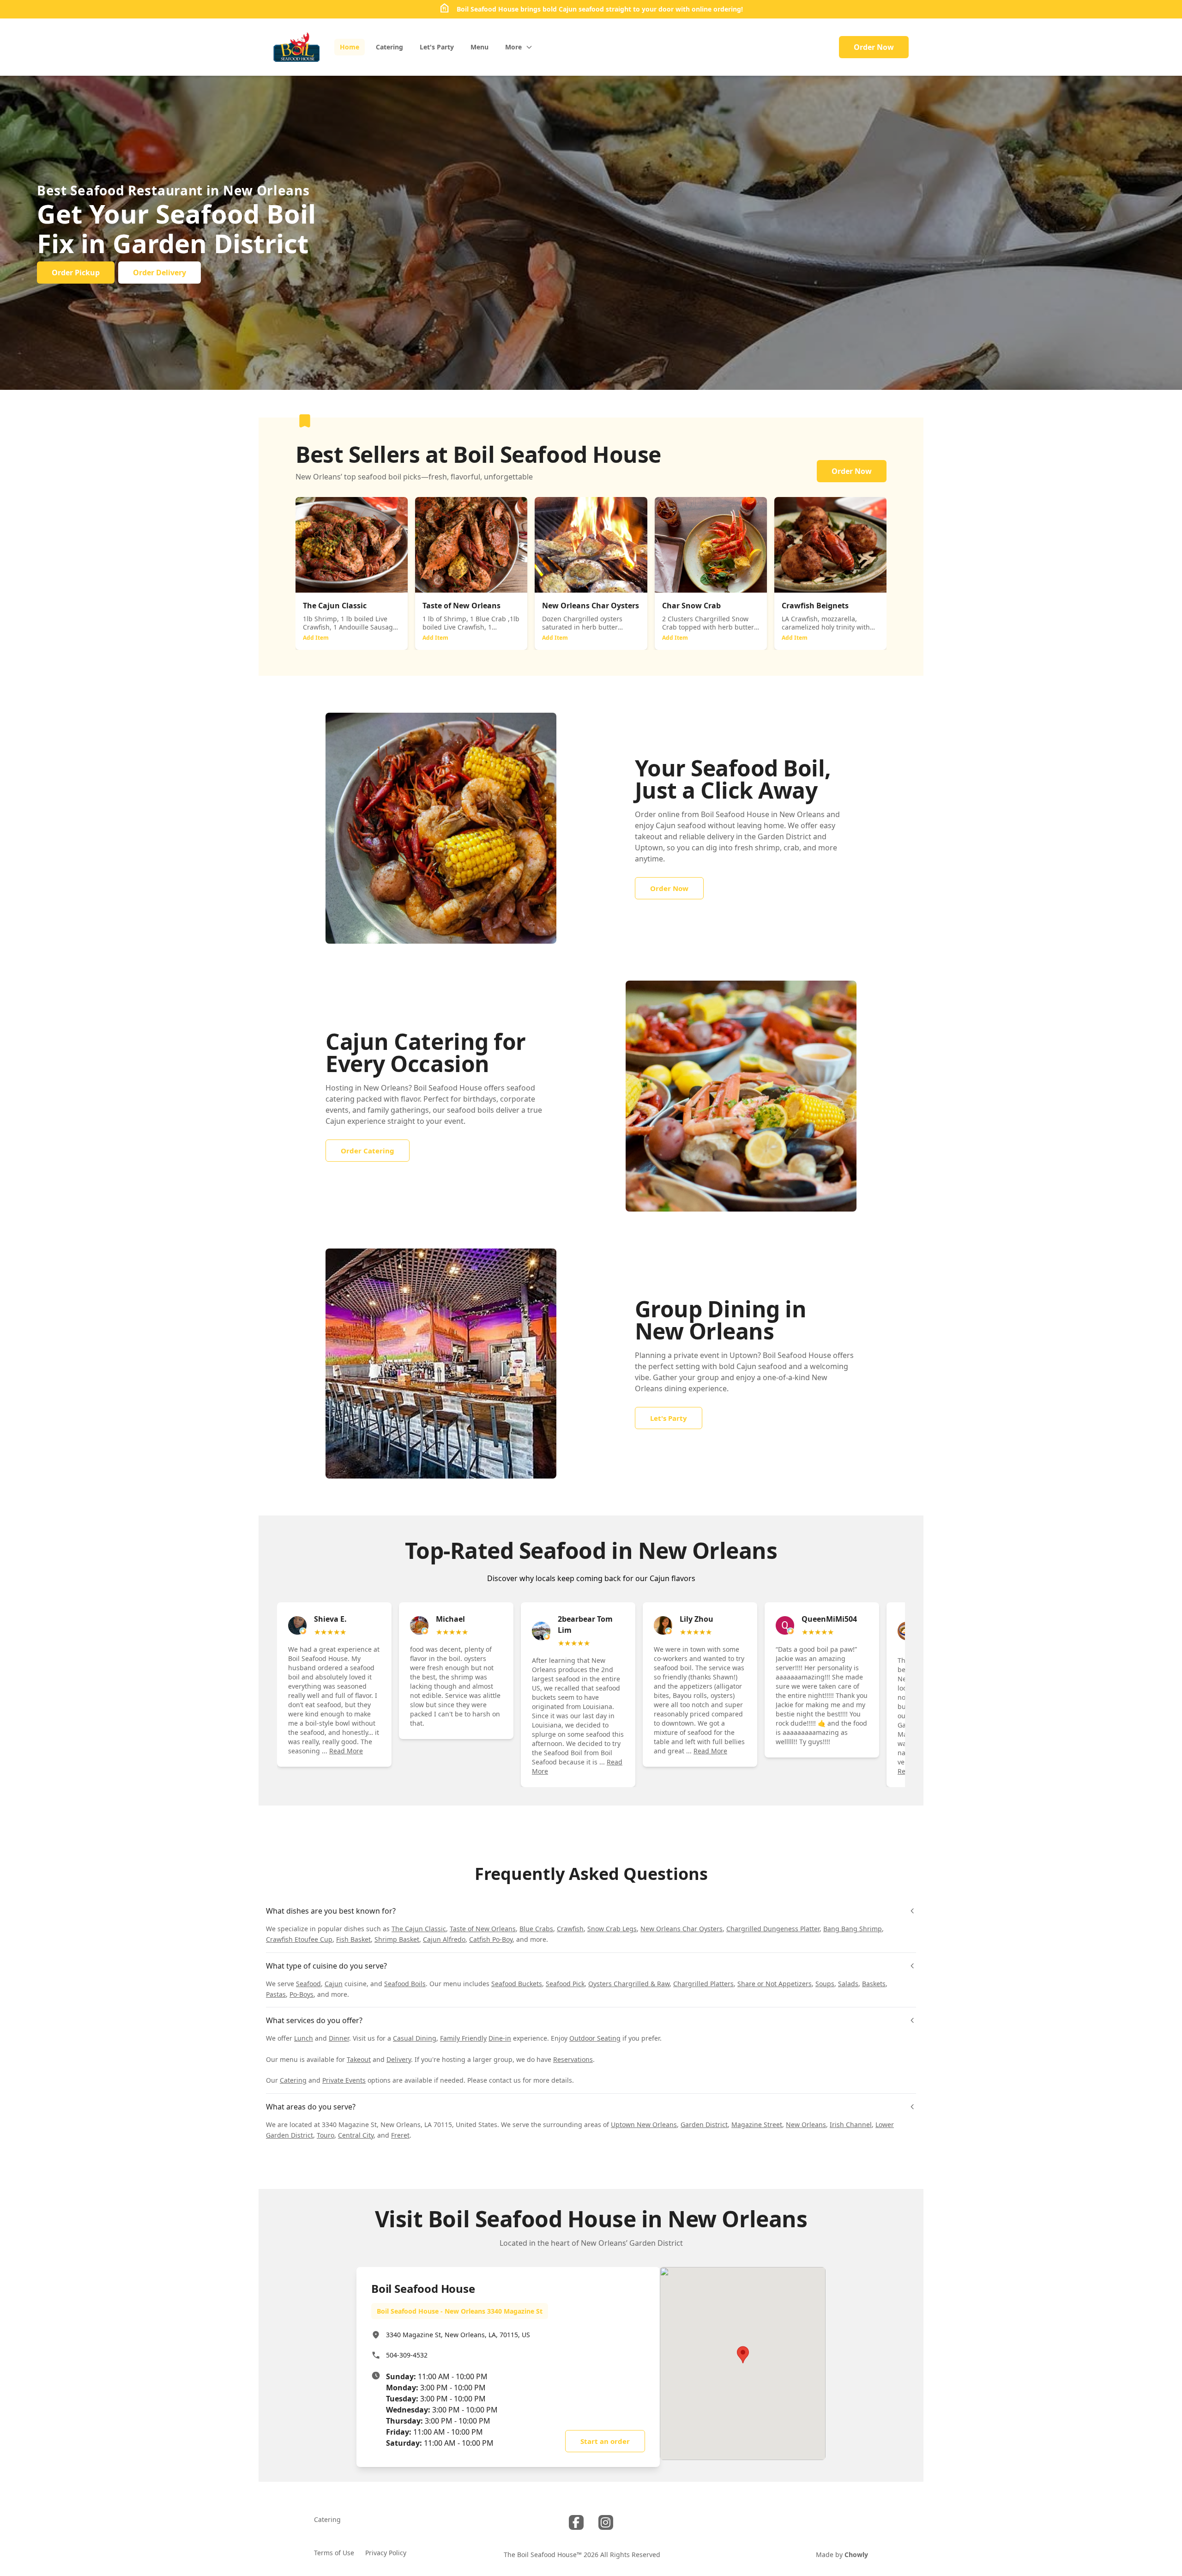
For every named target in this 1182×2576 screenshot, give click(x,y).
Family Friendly (463, 2038)
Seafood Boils (405, 1984)
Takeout (359, 2059)
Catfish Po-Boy (491, 1939)
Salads (848, 1984)
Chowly (856, 2555)
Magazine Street (757, 2124)
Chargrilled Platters (703, 1984)
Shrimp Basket (397, 1939)
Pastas (276, 1994)
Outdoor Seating (595, 2038)
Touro (326, 2135)
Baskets (874, 1984)
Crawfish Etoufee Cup (299, 1939)
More (513, 47)
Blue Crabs (536, 1929)
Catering (293, 2080)
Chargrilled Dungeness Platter (773, 1929)
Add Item (316, 638)
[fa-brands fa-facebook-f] (576, 2522)
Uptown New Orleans (644, 2124)
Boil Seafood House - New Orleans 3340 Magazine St (460, 2311)
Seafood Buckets (517, 1984)
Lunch (304, 2038)
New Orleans (806, 2124)
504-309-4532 (407, 2355)
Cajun (334, 1984)
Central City (356, 2135)
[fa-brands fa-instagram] (606, 2522)
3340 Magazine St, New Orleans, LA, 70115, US (458, 2335)
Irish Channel (851, 2124)
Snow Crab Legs (612, 1929)
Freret (400, 2135)
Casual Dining (415, 2038)
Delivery (399, 2059)
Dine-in (500, 2038)
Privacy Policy (386, 2553)
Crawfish (570, 1929)
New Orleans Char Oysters (681, 1929)
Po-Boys (302, 1994)
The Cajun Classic (419, 1929)
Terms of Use (334, 2553)
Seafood (308, 1984)
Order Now (874, 47)
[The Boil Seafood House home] (296, 47)
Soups (825, 1984)
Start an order (605, 2441)
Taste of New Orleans (483, 1929)
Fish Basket (353, 1939)
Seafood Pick (565, 1984)
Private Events (344, 2080)
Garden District (704, 2124)
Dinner (339, 2038)
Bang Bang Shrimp (853, 1929)
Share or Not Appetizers (775, 1984)
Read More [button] (346, 1751)
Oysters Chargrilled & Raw (629, 1984)
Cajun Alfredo (444, 1939)
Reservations (573, 2059)
